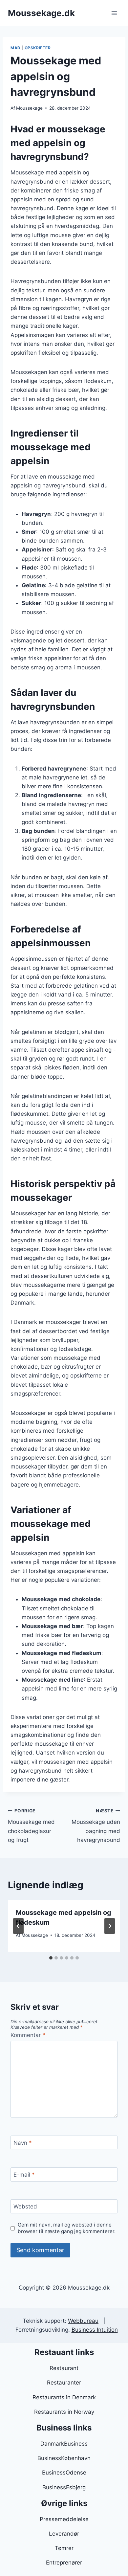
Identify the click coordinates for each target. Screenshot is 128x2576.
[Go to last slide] (18, 1926)
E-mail (24, 2175)
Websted (25, 2206)
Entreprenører (64, 2563)
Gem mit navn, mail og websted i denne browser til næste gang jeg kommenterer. (67, 2228)
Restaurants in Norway (64, 2412)
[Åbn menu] (114, 13)
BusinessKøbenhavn (64, 2458)
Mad (16, 48)
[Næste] (110, 1926)
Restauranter (64, 2383)
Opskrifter (38, 48)
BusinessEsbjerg (64, 2487)
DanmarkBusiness (64, 2444)
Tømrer (64, 2548)
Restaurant (64, 2368)
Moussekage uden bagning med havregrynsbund (96, 1826)
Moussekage (29, 108)
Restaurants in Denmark (64, 2397)
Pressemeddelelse (64, 2519)
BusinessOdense (64, 2473)
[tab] (51, 1958)
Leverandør (64, 2534)
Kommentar (28, 2035)
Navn (23, 2143)
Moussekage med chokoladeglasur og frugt (31, 1826)
